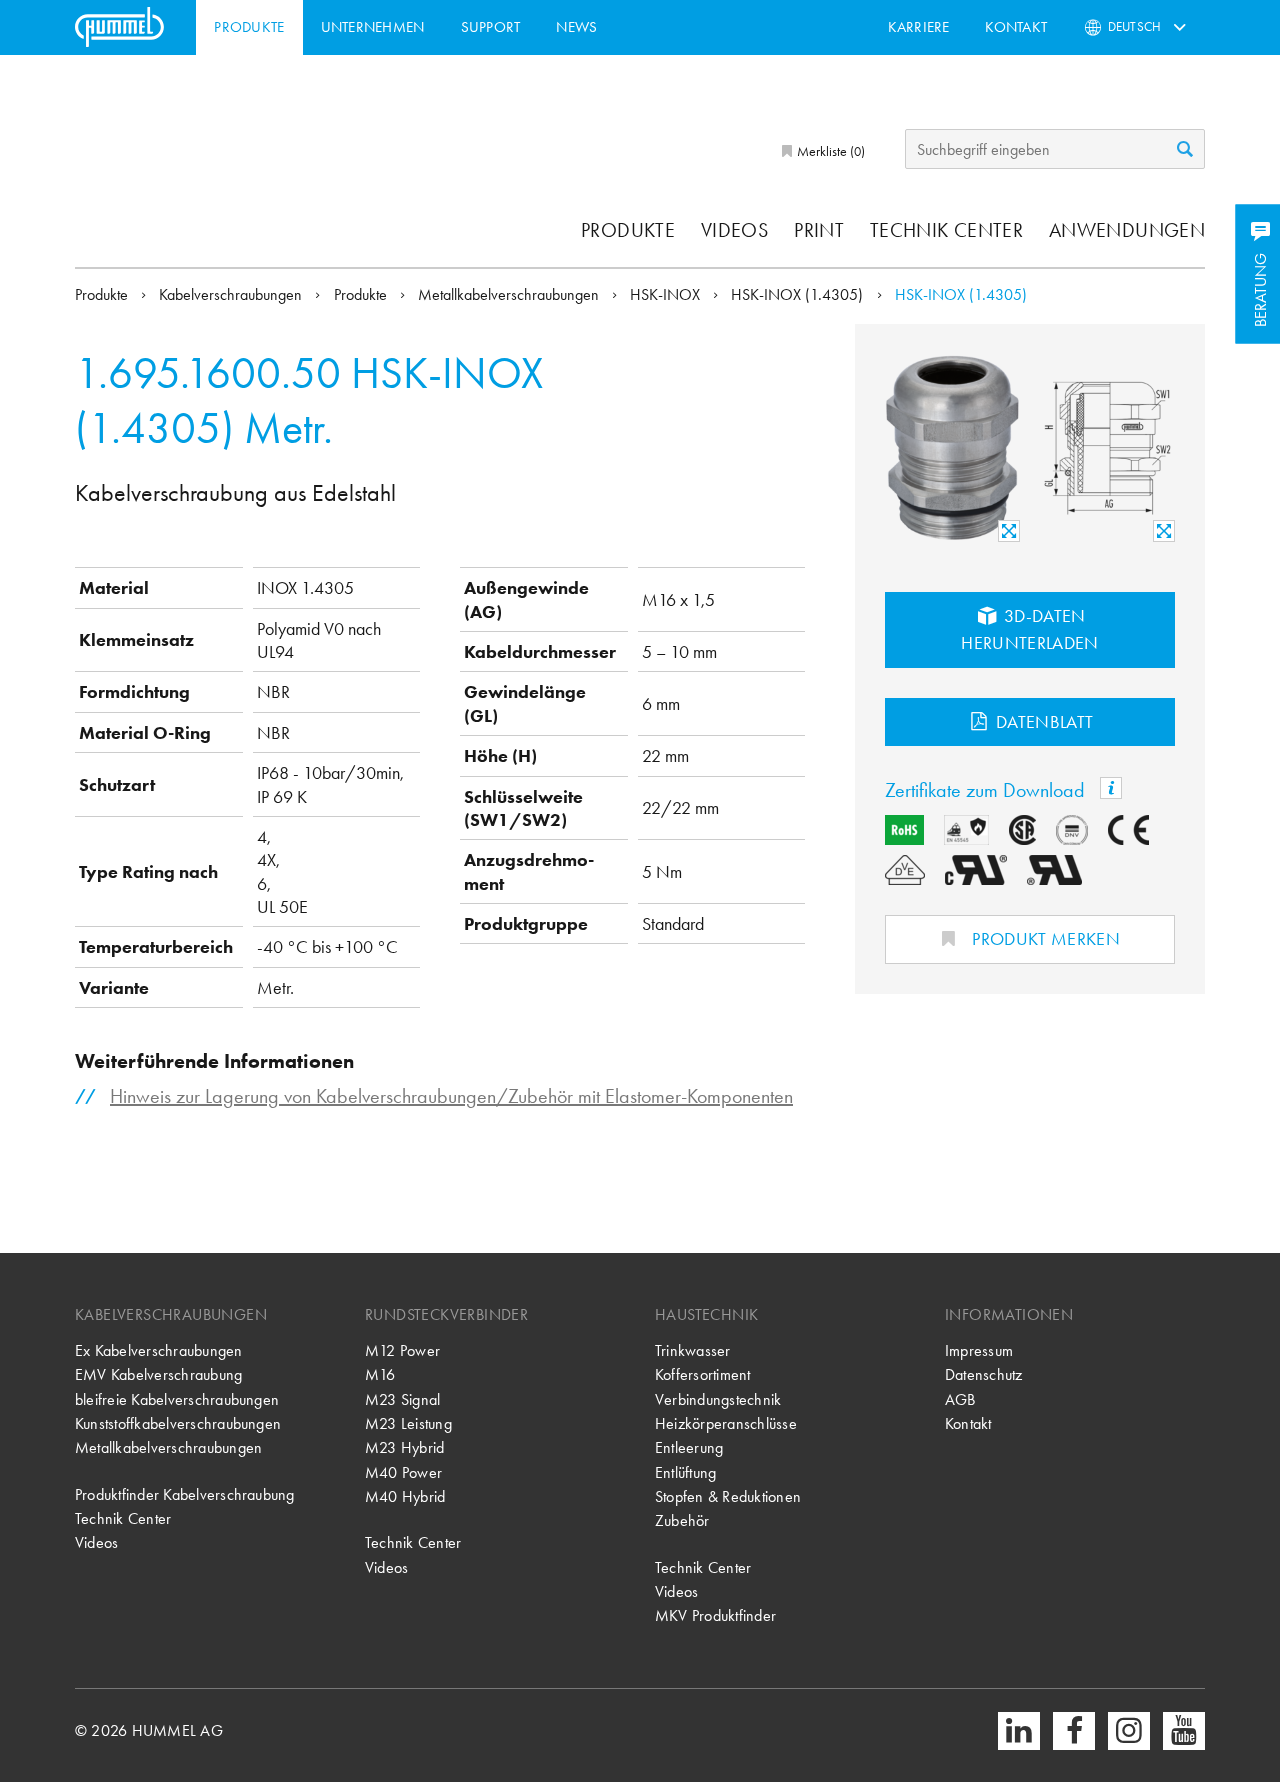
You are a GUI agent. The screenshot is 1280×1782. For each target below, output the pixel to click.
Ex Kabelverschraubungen (159, 1350)
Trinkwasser (693, 1350)
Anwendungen (1127, 230)
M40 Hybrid (405, 1496)
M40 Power (403, 1472)
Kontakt (1016, 27)
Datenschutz (984, 1374)
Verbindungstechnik (718, 1399)
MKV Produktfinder (715, 1615)
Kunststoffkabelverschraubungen (178, 1423)
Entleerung (689, 1447)
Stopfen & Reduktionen (728, 1496)
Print (819, 230)
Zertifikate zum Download (987, 790)
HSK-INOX (667, 294)
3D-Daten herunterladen (1030, 629)
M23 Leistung (408, 1423)
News (576, 27)
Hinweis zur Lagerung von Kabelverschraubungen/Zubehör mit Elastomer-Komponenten (451, 1096)
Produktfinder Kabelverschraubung (185, 1494)
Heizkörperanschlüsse (726, 1423)
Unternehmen (373, 27)
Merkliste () (829, 151)
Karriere (919, 27)
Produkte (249, 27)
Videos (734, 230)
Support (491, 27)
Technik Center (946, 230)
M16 (380, 1374)
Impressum (979, 1350)
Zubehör (682, 1520)
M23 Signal (402, 1399)
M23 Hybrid (404, 1447)
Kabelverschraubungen (232, 294)
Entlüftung (685, 1472)
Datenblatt (1043, 721)
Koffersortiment (703, 1374)
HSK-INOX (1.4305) (799, 294)
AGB (960, 1399)
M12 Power (402, 1350)
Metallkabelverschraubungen (510, 294)
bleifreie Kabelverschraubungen (177, 1399)
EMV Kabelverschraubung (158, 1374)
